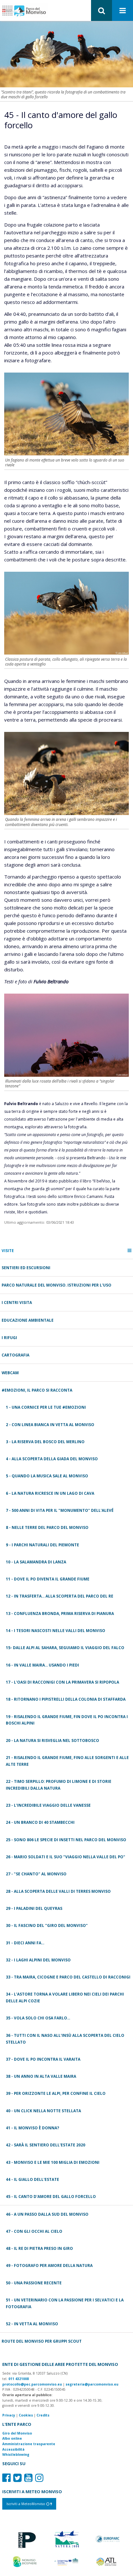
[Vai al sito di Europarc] (108, 2539)
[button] (102, 10)
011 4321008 (19, 2379)
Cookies (26, 2415)
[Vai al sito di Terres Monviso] (66, 2561)
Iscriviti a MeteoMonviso (26, 2504)
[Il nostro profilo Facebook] (6, 2478)
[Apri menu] (123, 11)
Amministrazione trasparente (29, 2444)
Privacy (9, 2415)
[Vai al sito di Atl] (108, 2561)
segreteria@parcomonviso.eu (92, 2384)
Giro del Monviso (17, 2433)
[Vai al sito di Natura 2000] (66, 2539)
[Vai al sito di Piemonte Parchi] (25, 2539)
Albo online (12, 2438)
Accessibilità (13, 2449)
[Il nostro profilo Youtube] (28, 2478)
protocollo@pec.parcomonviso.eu (32, 2384)
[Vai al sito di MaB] (25, 2561)
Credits (43, 2415)
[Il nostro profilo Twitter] (17, 2478)
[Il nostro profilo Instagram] (39, 2478)
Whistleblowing (16, 2454)
